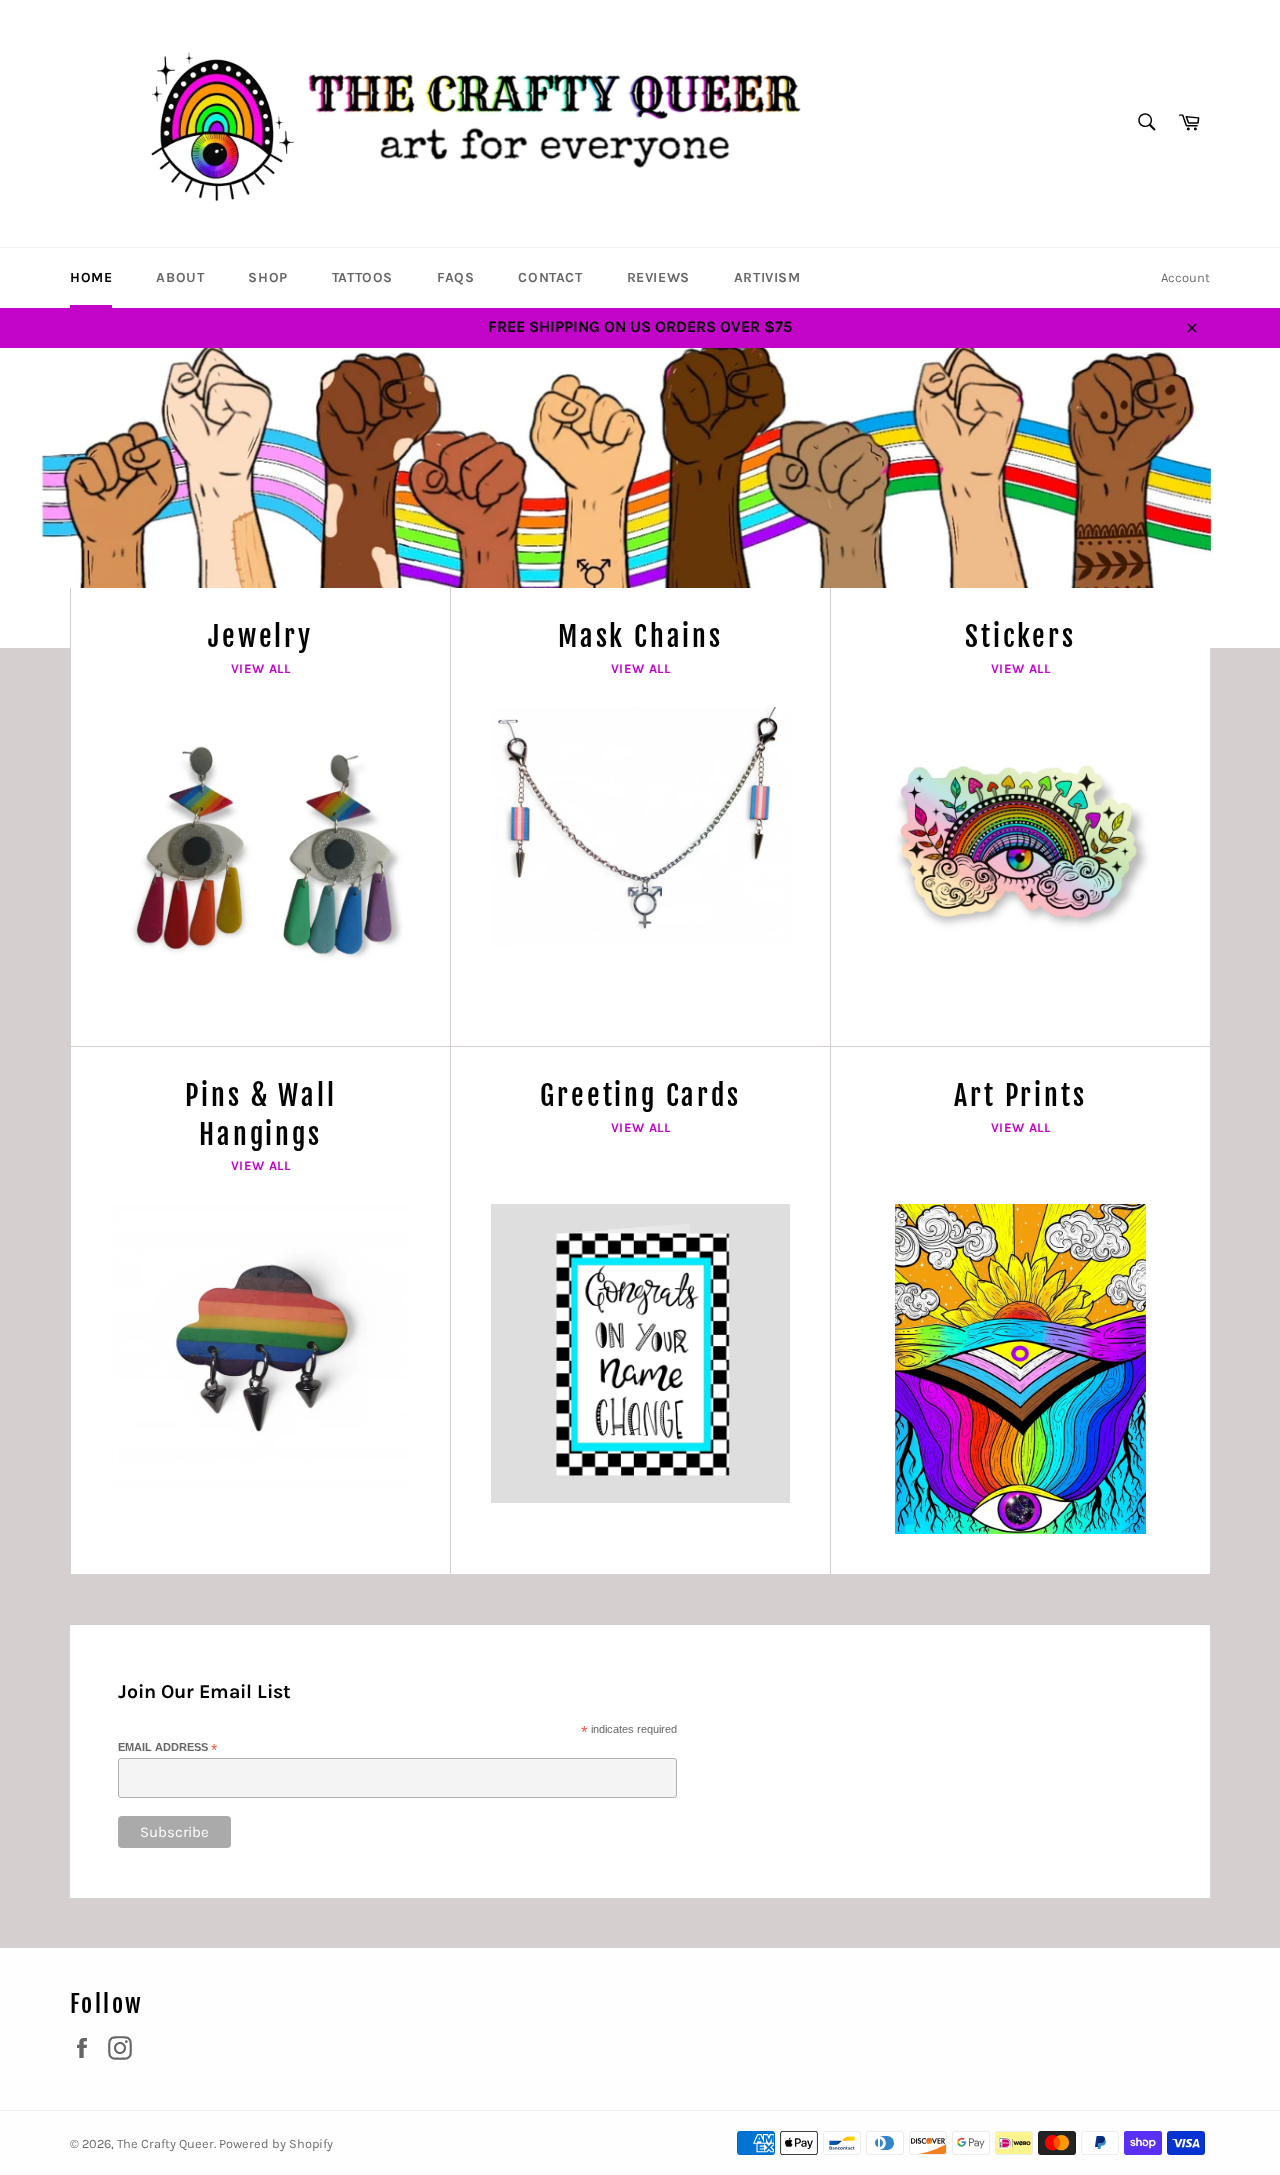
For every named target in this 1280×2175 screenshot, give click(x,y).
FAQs (455, 277)
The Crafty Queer (165, 2143)
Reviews (658, 277)
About (180, 277)
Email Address (167, 1748)
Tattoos (362, 277)
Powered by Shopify (276, 2143)
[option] (640, 498)
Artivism (767, 277)
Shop (267, 277)
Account (1185, 277)
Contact (550, 277)
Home (91, 277)
